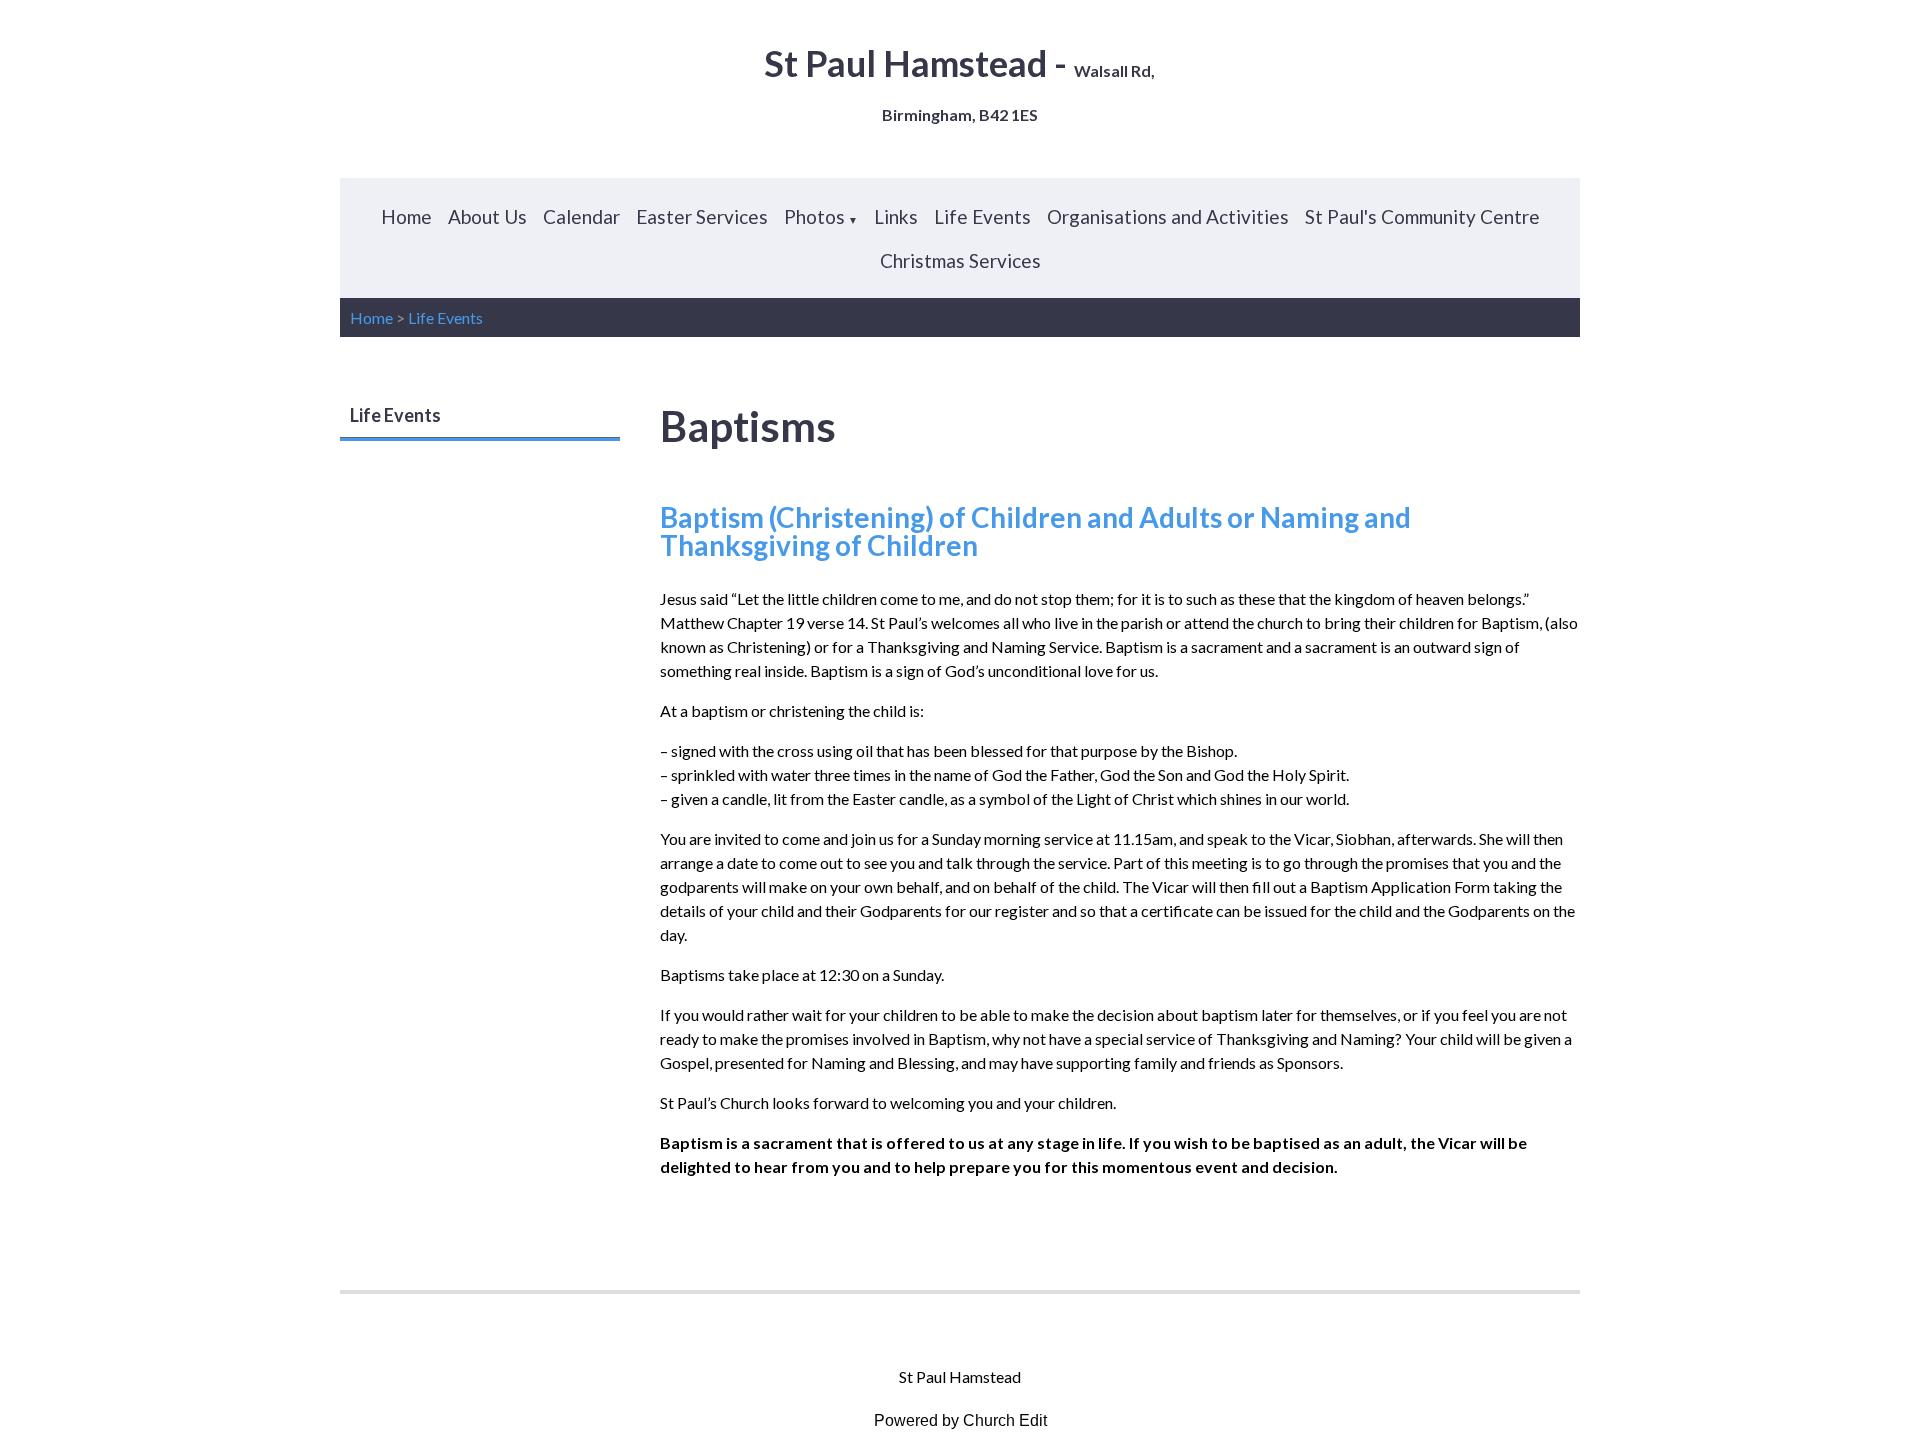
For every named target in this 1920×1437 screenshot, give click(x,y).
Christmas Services (960, 260)
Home (406, 216)
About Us (487, 216)
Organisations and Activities (1168, 216)
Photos (814, 216)
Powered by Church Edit (960, 1420)
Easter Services (702, 216)
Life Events (982, 216)
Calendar (581, 216)
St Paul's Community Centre (1422, 216)
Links (896, 216)
